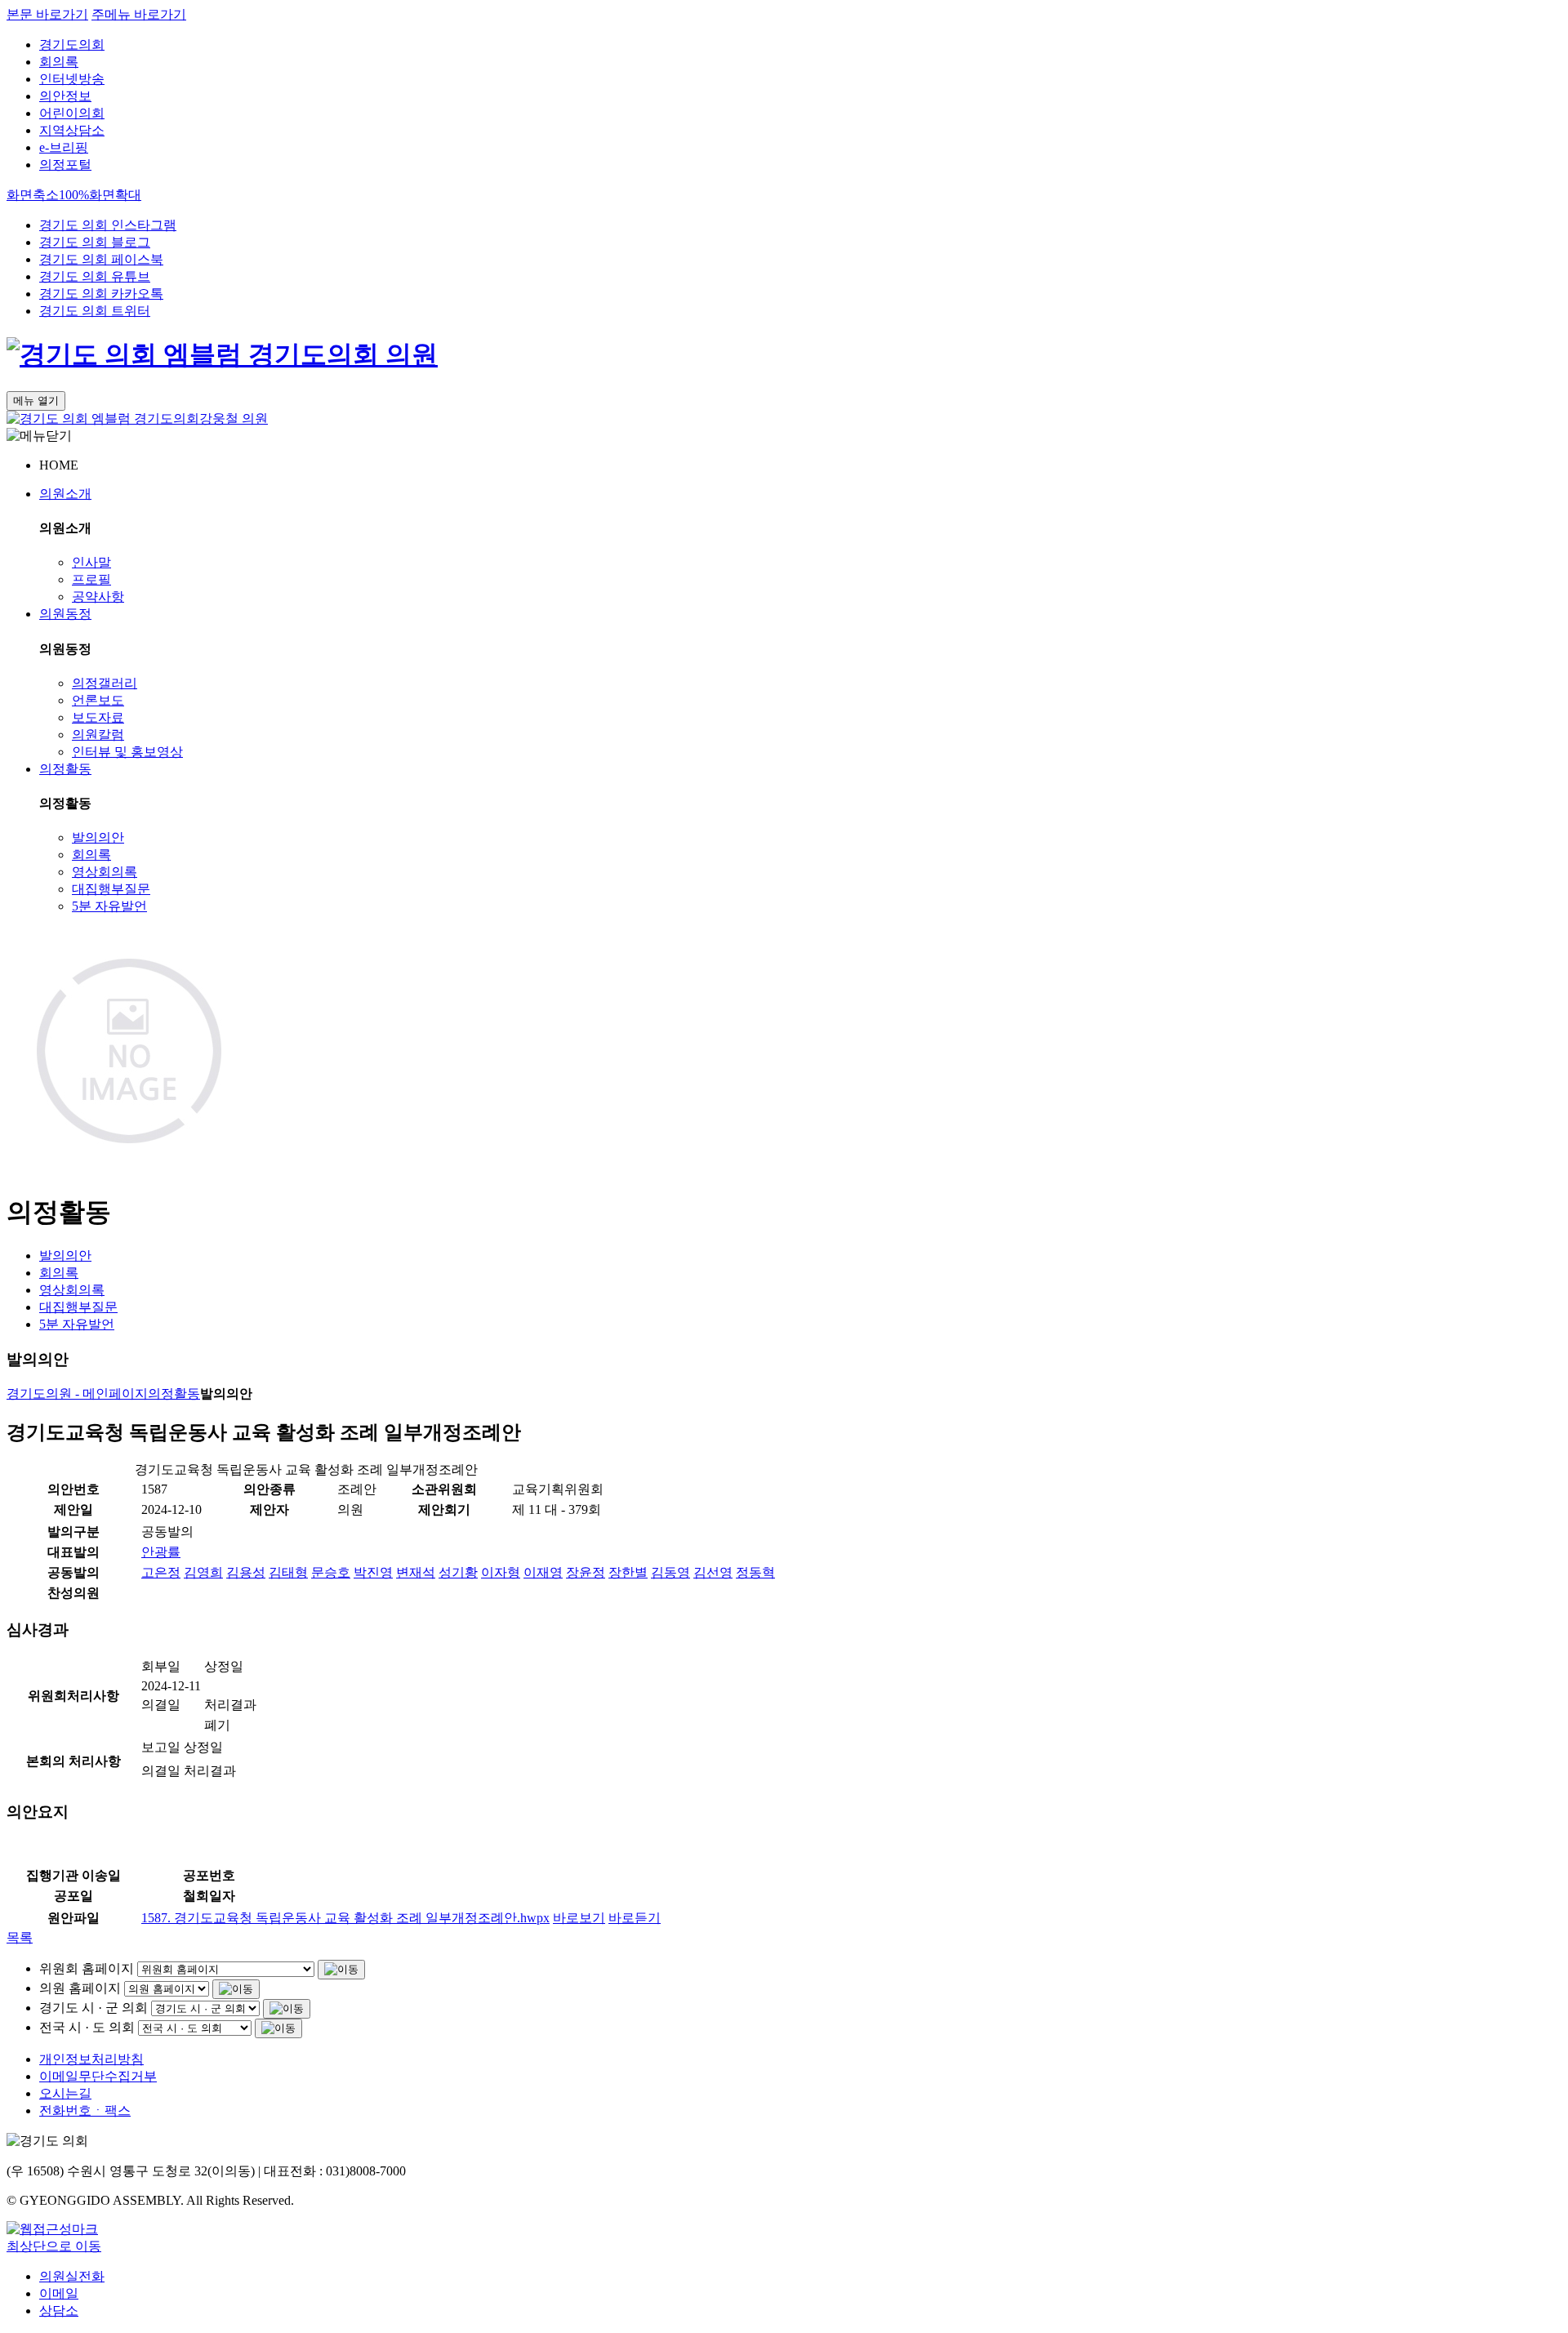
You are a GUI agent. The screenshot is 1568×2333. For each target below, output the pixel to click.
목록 (20, 1937)
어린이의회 (72, 113)
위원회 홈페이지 (87, 1968)
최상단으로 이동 (54, 2246)
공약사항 (98, 597)
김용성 (246, 1572)
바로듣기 (635, 1918)
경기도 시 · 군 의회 (94, 2008)
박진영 (373, 1572)
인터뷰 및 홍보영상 (127, 752)
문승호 (331, 1572)
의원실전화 (72, 2276)
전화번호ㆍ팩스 (85, 2110)
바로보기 (579, 1918)
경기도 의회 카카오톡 (101, 294)
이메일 (59, 2293)
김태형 (288, 1572)
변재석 (416, 1572)
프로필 (91, 579)
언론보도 (98, 700)
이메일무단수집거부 (98, 2076)
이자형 (501, 1572)
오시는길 (65, 2093)
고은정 (161, 1572)
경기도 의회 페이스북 (101, 259)
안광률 (161, 1552)
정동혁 (755, 1572)
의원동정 (65, 614)
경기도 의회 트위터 (95, 311)
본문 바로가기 (47, 14)
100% (74, 195)
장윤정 (586, 1572)
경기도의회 (72, 45)
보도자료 (98, 717)
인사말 (91, 562)
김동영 (670, 1572)
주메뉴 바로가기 (139, 14)
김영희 (203, 1572)
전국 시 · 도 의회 (87, 2027)
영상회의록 (105, 872)
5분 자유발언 (109, 906)
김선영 (713, 1572)
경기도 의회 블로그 (95, 242)
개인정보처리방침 (91, 2059)
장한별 (628, 1572)
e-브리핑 (64, 147)
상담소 (59, 2311)
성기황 (458, 1572)
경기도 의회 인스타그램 (108, 225)
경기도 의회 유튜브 (95, 276)
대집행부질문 (111, 889)
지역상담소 (72, 130)
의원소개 (65, 494)
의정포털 (65, 165)
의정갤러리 (105, 683)
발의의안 (98, 837)
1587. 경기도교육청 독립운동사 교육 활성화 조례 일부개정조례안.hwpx (345, 1918)
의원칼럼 (98, 735)
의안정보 (65, 96)
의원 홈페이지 (80, 1988)
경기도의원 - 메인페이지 (77, 1394)
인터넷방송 (72, 79)
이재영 (543, 1572)
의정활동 (65, 769)
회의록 (59, 62)
